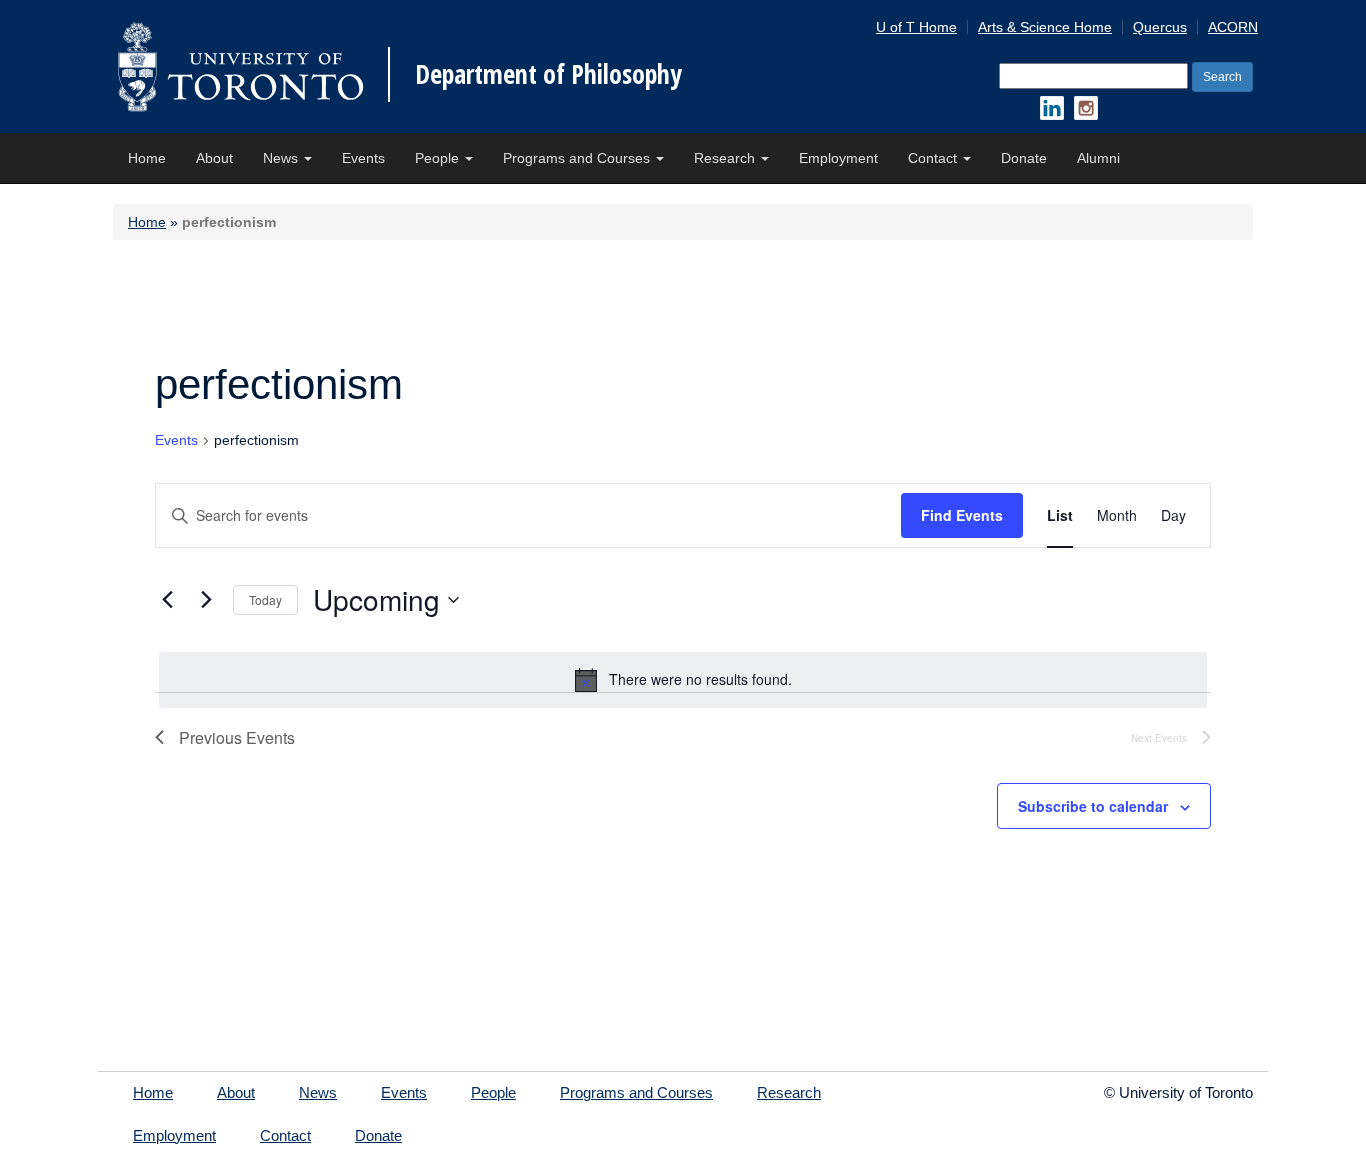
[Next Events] (206, 600)
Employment (838, 158)
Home (147, 158)
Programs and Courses (578, 158)
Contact (934, 158)
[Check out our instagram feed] (1086, 108)
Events (363, 158)
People (439, 158)
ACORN (1233, 27)
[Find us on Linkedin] (1052, 108)
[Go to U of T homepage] (240, 66)
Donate (1024, 158)
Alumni (1098, 158)
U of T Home (916, 27)
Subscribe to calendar (1093, 806)
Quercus (1160, 27)
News (282, 158)
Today (265, 599)
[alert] (683, 680)
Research (726, 158)
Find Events (962, 515)
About (214, 158)
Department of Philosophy (548, 74)
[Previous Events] (167, 600)
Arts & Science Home (1045, 27)
